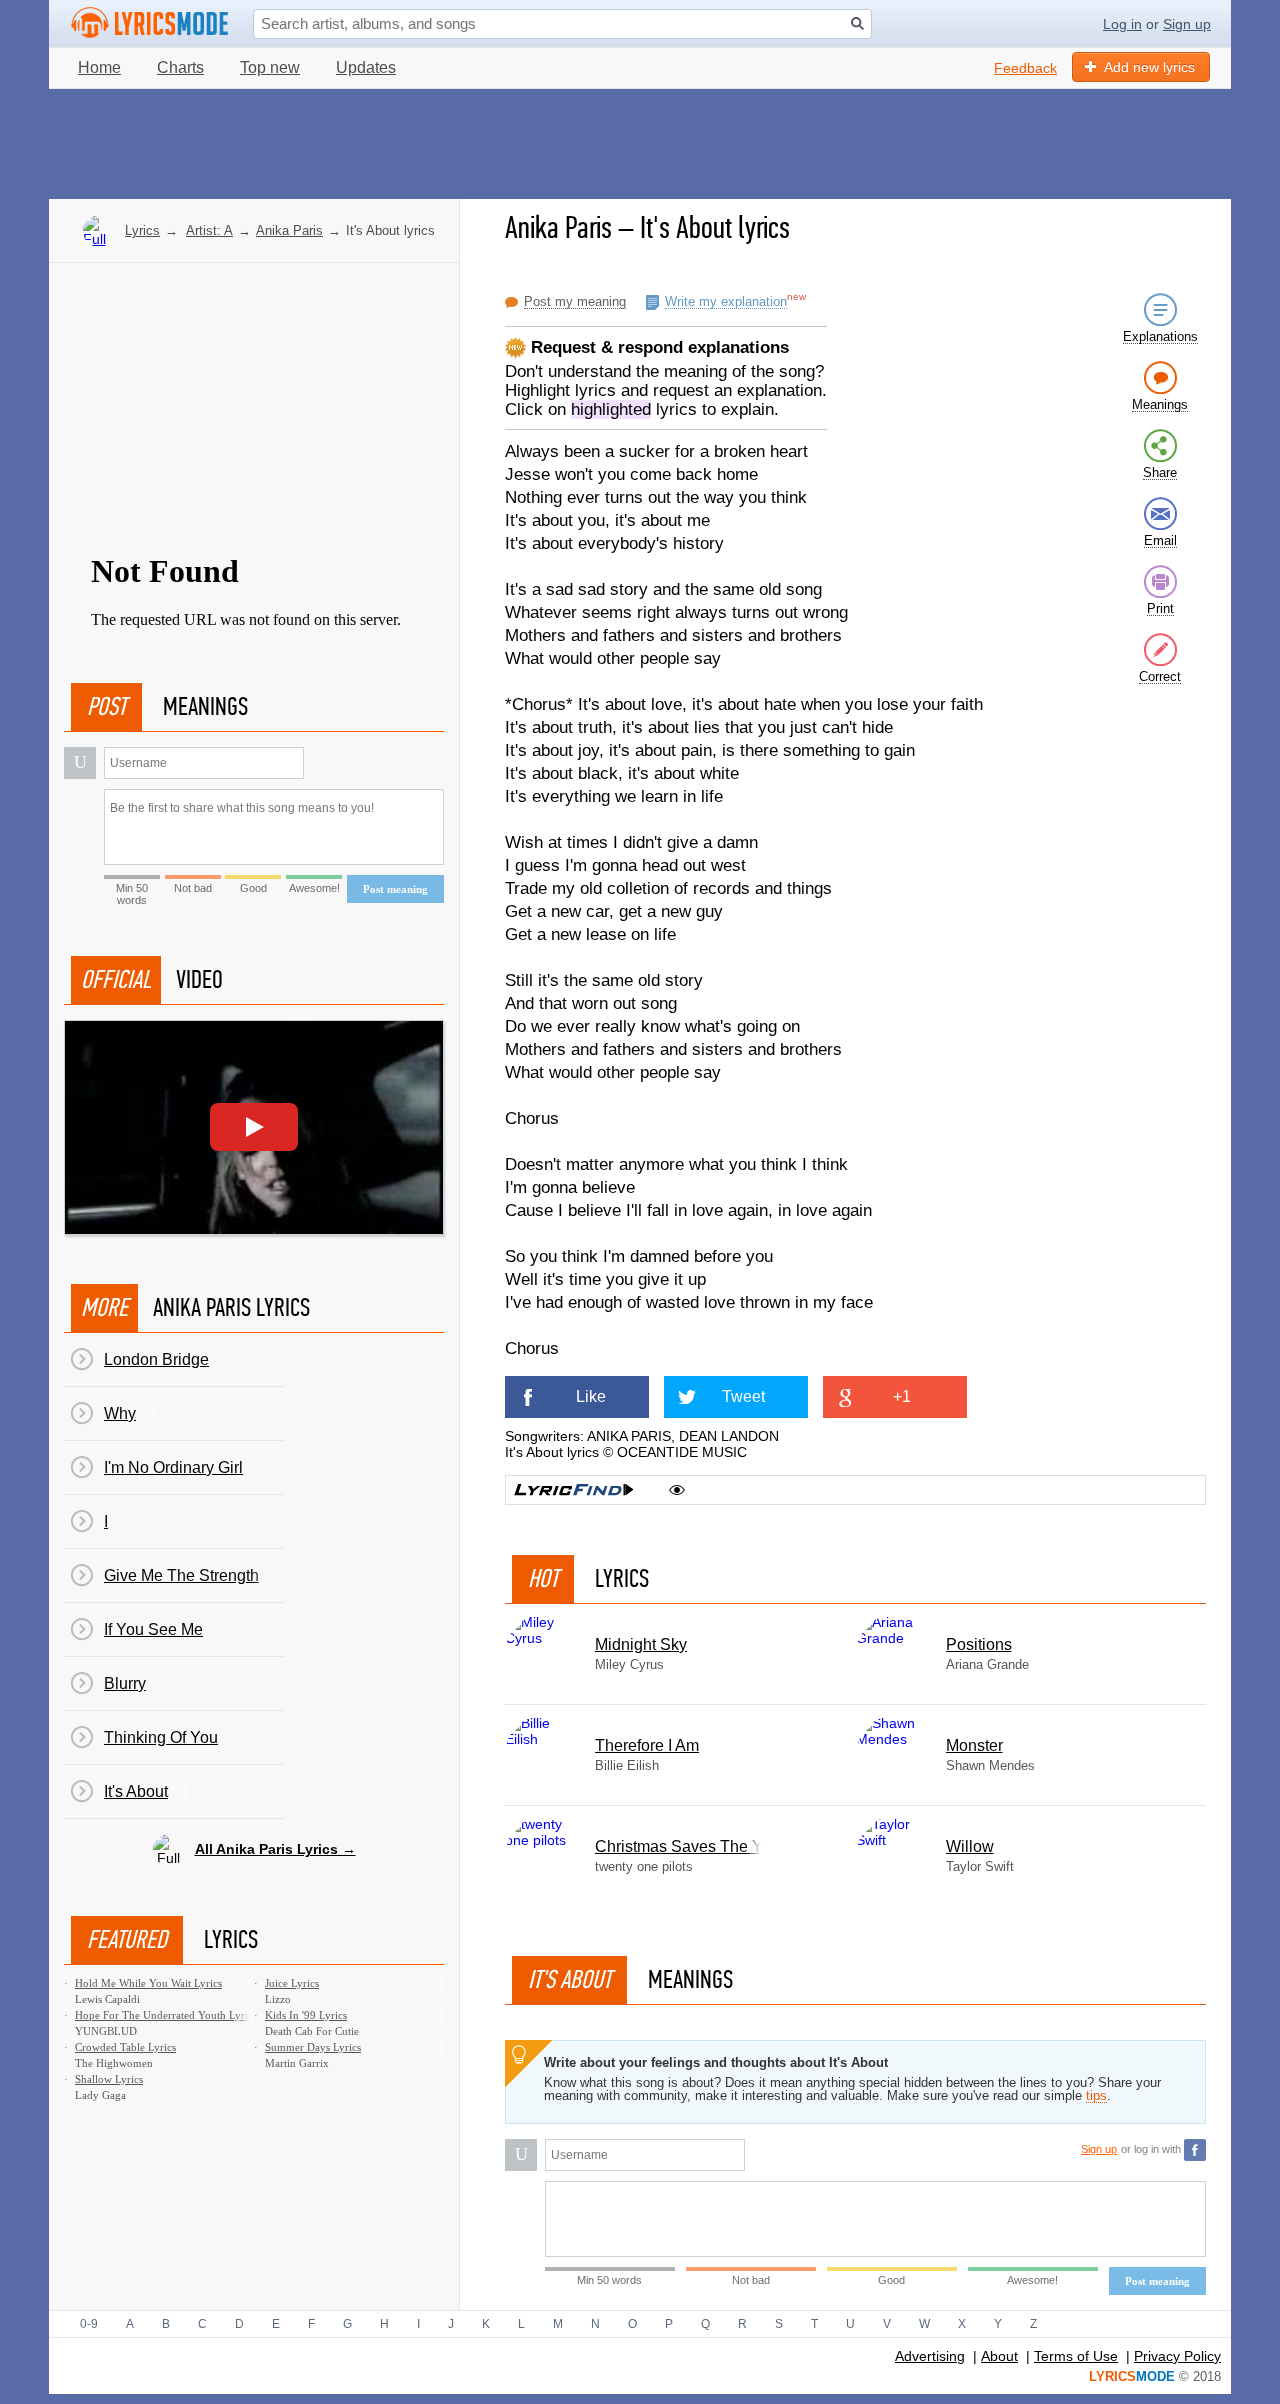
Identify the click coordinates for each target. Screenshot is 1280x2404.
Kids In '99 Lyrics (306, 2015)
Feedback (1025, 68)
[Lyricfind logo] (574, 1490)
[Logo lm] (150, 23)
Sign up (1187, 24)
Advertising (930, 2356)
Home (99, 67)
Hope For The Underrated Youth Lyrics (166, 2015)
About (999, 2356)
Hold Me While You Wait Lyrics (148, 1983)
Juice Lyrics (292, 1983)
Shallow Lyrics (109, 2079)
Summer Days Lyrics (313, 2047)
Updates (366, 67)
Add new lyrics (1149, 67)
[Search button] (857, 23)
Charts (180, 67)
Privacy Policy (1177, 2356)
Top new (270, 67)
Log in (1122, 24)
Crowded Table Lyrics (125, 2047)
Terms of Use (1076, 2356)
